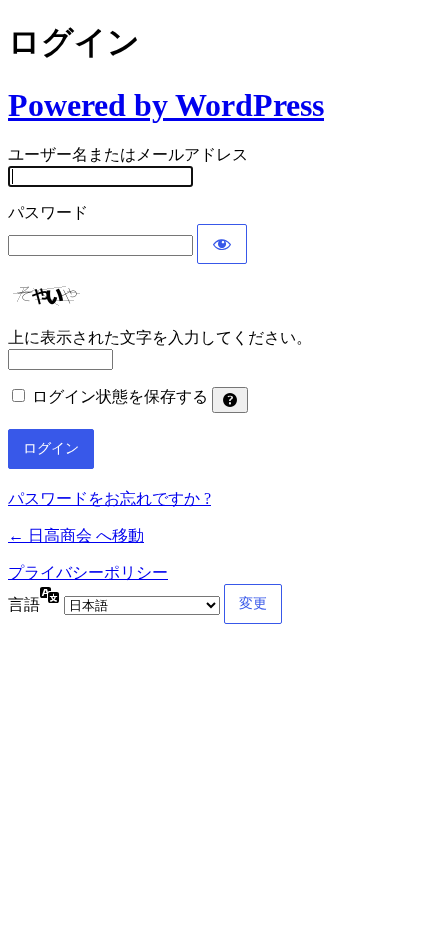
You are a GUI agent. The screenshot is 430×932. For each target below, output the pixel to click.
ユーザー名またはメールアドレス (128, 154)
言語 (24, 604)
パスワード (48, 212)
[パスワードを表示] (222, 244)
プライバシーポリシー (88, 572)
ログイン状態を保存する (120, 396)
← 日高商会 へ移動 (76, 535)
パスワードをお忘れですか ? (109, 498)
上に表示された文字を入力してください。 (160, 337)
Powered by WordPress (166, 105)
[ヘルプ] (230, 400)
